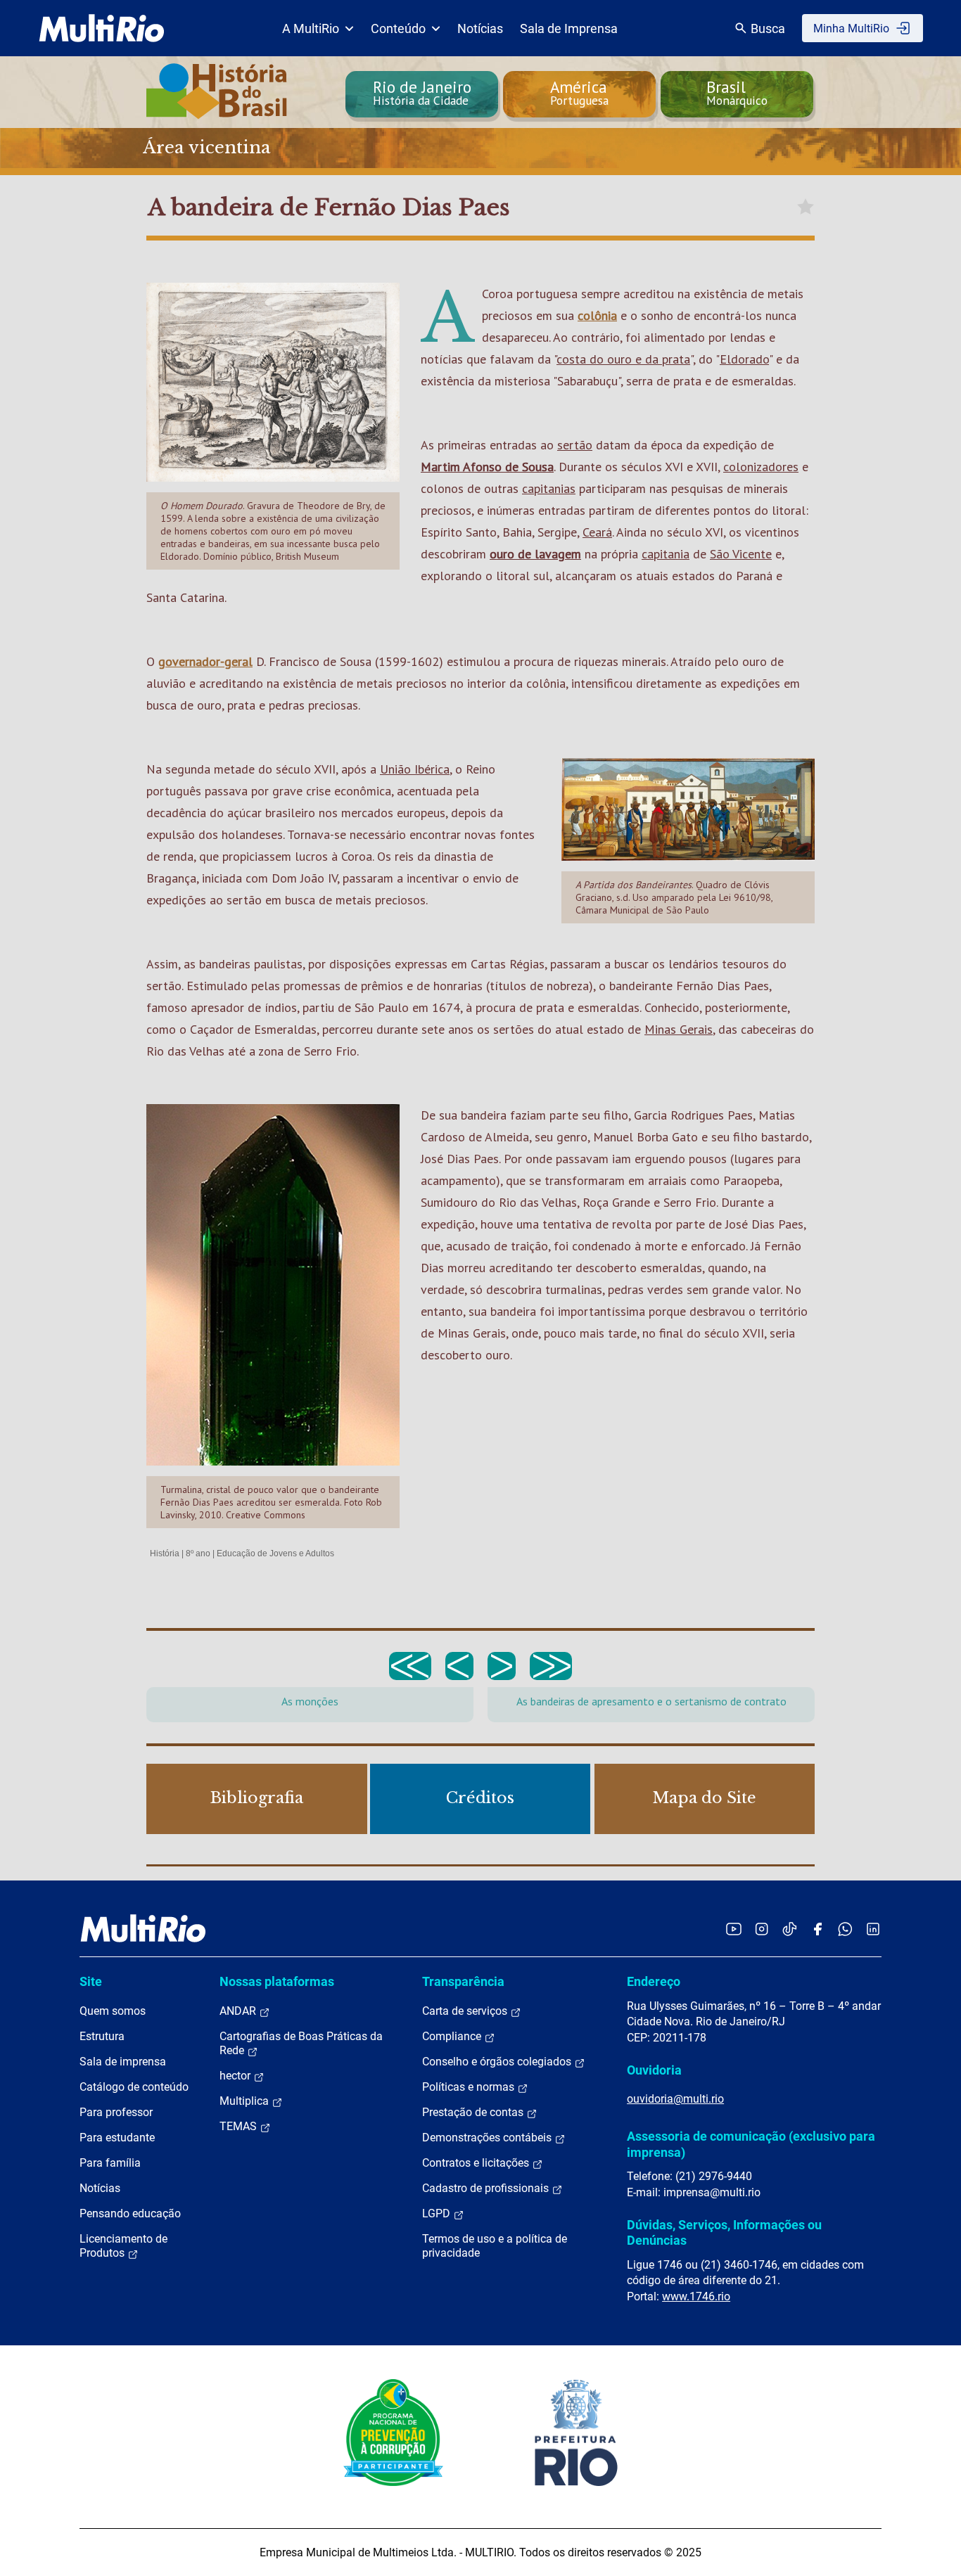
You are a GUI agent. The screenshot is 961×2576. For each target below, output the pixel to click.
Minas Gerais (679, 1029)
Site (91, 1981)
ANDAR (239, 2011)
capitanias (549, 488)
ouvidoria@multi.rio (675, 2099)
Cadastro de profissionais (487, 2188)
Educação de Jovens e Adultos (275, 1553)
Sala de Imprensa (569, 28)
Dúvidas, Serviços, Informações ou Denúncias (724, 2232)
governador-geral (205, 661)
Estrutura (102, 2036)
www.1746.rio (696, 2296)
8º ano (198, 1553)
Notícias (480, 28)
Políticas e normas (470, 2087)
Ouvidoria (654, 2070)
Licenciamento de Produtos (123, 2246)
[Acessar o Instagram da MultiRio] (762, 1929)
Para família (110, 2163)
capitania (666, 554)
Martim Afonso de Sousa (487, 467)
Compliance (453, 2036)
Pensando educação (130, 2213)
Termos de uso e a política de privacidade (495, 2246)
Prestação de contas (474, 2112)
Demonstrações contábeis (488, 2138)
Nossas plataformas (277, 1981)
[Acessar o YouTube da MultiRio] (734, 1929)
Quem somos (113, 2011)
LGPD (438, 2213)
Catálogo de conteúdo (134, 2087)
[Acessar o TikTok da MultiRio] (790, 1929)
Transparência (463, 1981)
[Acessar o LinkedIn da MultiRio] (873, 1929)
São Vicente (741, 554)
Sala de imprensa (123, 2062)
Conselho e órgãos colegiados (498, 2062)
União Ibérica (415, 769)
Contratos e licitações (477, 2163)
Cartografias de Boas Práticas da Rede (301, 2043)
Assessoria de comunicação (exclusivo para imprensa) (751, 2144)
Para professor (116, 2112)
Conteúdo (398, 28)
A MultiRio (311, 28)
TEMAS (240, 2126)
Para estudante (117, 2138)
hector (236, 2076)
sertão (575, 445)
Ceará (597, 532)
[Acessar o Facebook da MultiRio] (817, 1929)
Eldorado (744, 359)
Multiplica (246, 2101)
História (165, 1553)
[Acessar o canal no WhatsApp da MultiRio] (845, 1929)
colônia (597, 315)
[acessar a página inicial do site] (102, 28)
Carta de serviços (466, 2011)
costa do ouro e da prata (623, 359)
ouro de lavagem (535, 554)
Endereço (654, 1981)
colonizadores (761, 467)
